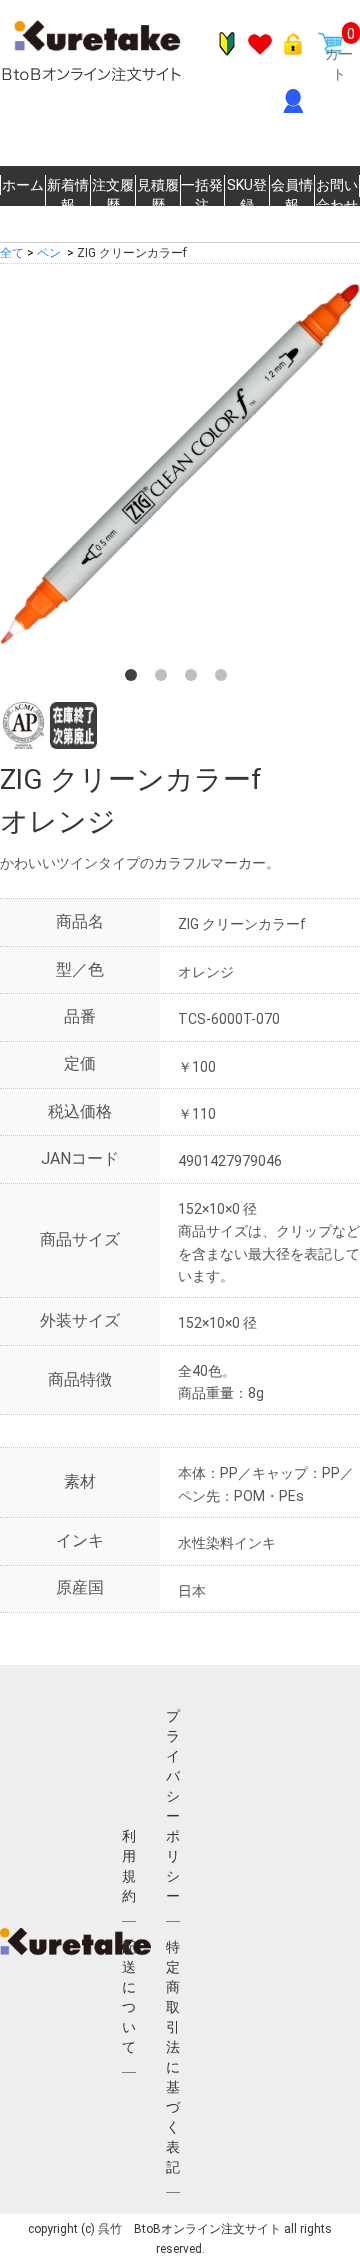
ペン (49, 253)
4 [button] (225, 679)
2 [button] (165, 679)
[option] (180, 464)
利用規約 (129, 1866)
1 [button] (135, 679)
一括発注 (202, 195)
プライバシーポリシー (173, 1806)
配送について (129, 1997)
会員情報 (292, 195)
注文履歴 (113, 195)
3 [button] (195, 679)
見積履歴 (158, 195)
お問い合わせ (337, 195)
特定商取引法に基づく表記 (173, 2057)
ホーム (23, 185)
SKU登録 (247, 195)
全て (12, 253)
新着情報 (68, 195)
